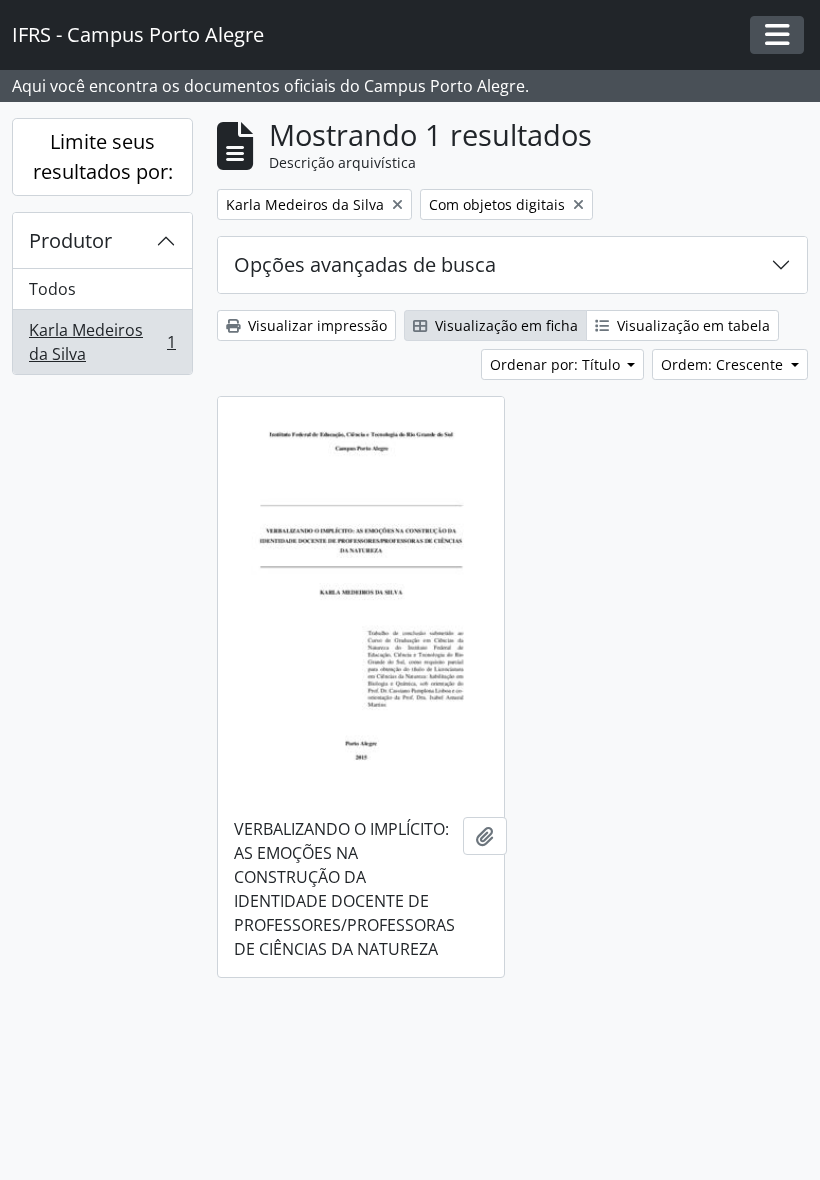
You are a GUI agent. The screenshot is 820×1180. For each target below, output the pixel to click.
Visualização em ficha (504, 325)
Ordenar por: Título (557, 364)
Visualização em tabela (691, 325)
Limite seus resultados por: (103, 156)
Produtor (70, 240)
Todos (52, 289)
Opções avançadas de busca (365, 264)
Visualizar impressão (315, 325)
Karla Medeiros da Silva (102, 342)
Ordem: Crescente (724, 364)
